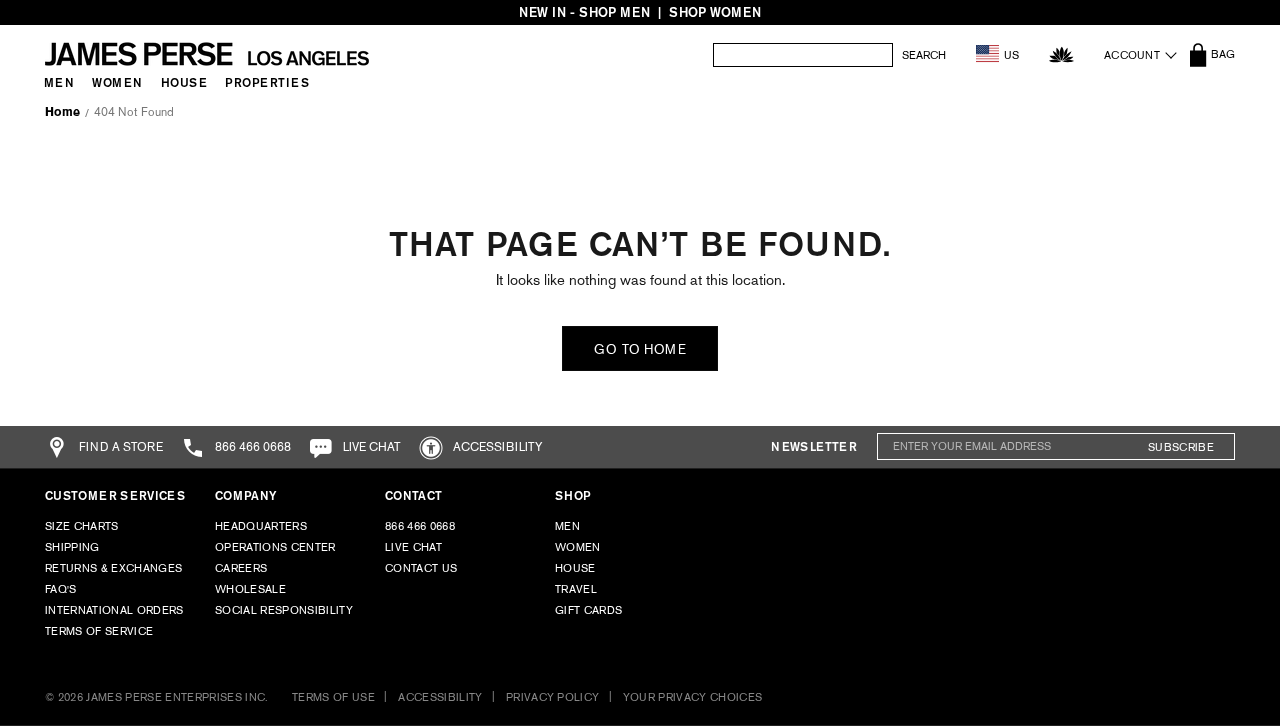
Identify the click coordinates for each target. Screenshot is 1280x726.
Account (1132, 55)
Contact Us (421, 568)
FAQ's (61, 589)
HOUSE (575, 568)
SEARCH (924, 55)
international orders (114, 610)
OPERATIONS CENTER (275, 547)
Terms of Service (99, 631)
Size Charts (82, 526)
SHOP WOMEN (715, 12)
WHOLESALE (250, 589)
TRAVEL (576, 589)
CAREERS (241, 568)
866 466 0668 (251, 447)
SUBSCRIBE (1181, 447)
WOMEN (578, 547)
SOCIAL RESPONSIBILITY (284, 610)
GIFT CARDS (588, 610)
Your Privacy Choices (693, 697)
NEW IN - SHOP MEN (584, 12)
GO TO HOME (640, 349)
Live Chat (413, 547)
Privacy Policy (553, 697)
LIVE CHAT (370, 447)
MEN (567, 526)
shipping (72, 547)
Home (62, 112)
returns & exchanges (113, 568)
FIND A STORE (119, 447)
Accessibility (496, 447)
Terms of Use (333, 697)
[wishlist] (1061, 54)
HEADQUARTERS (261, 526)
